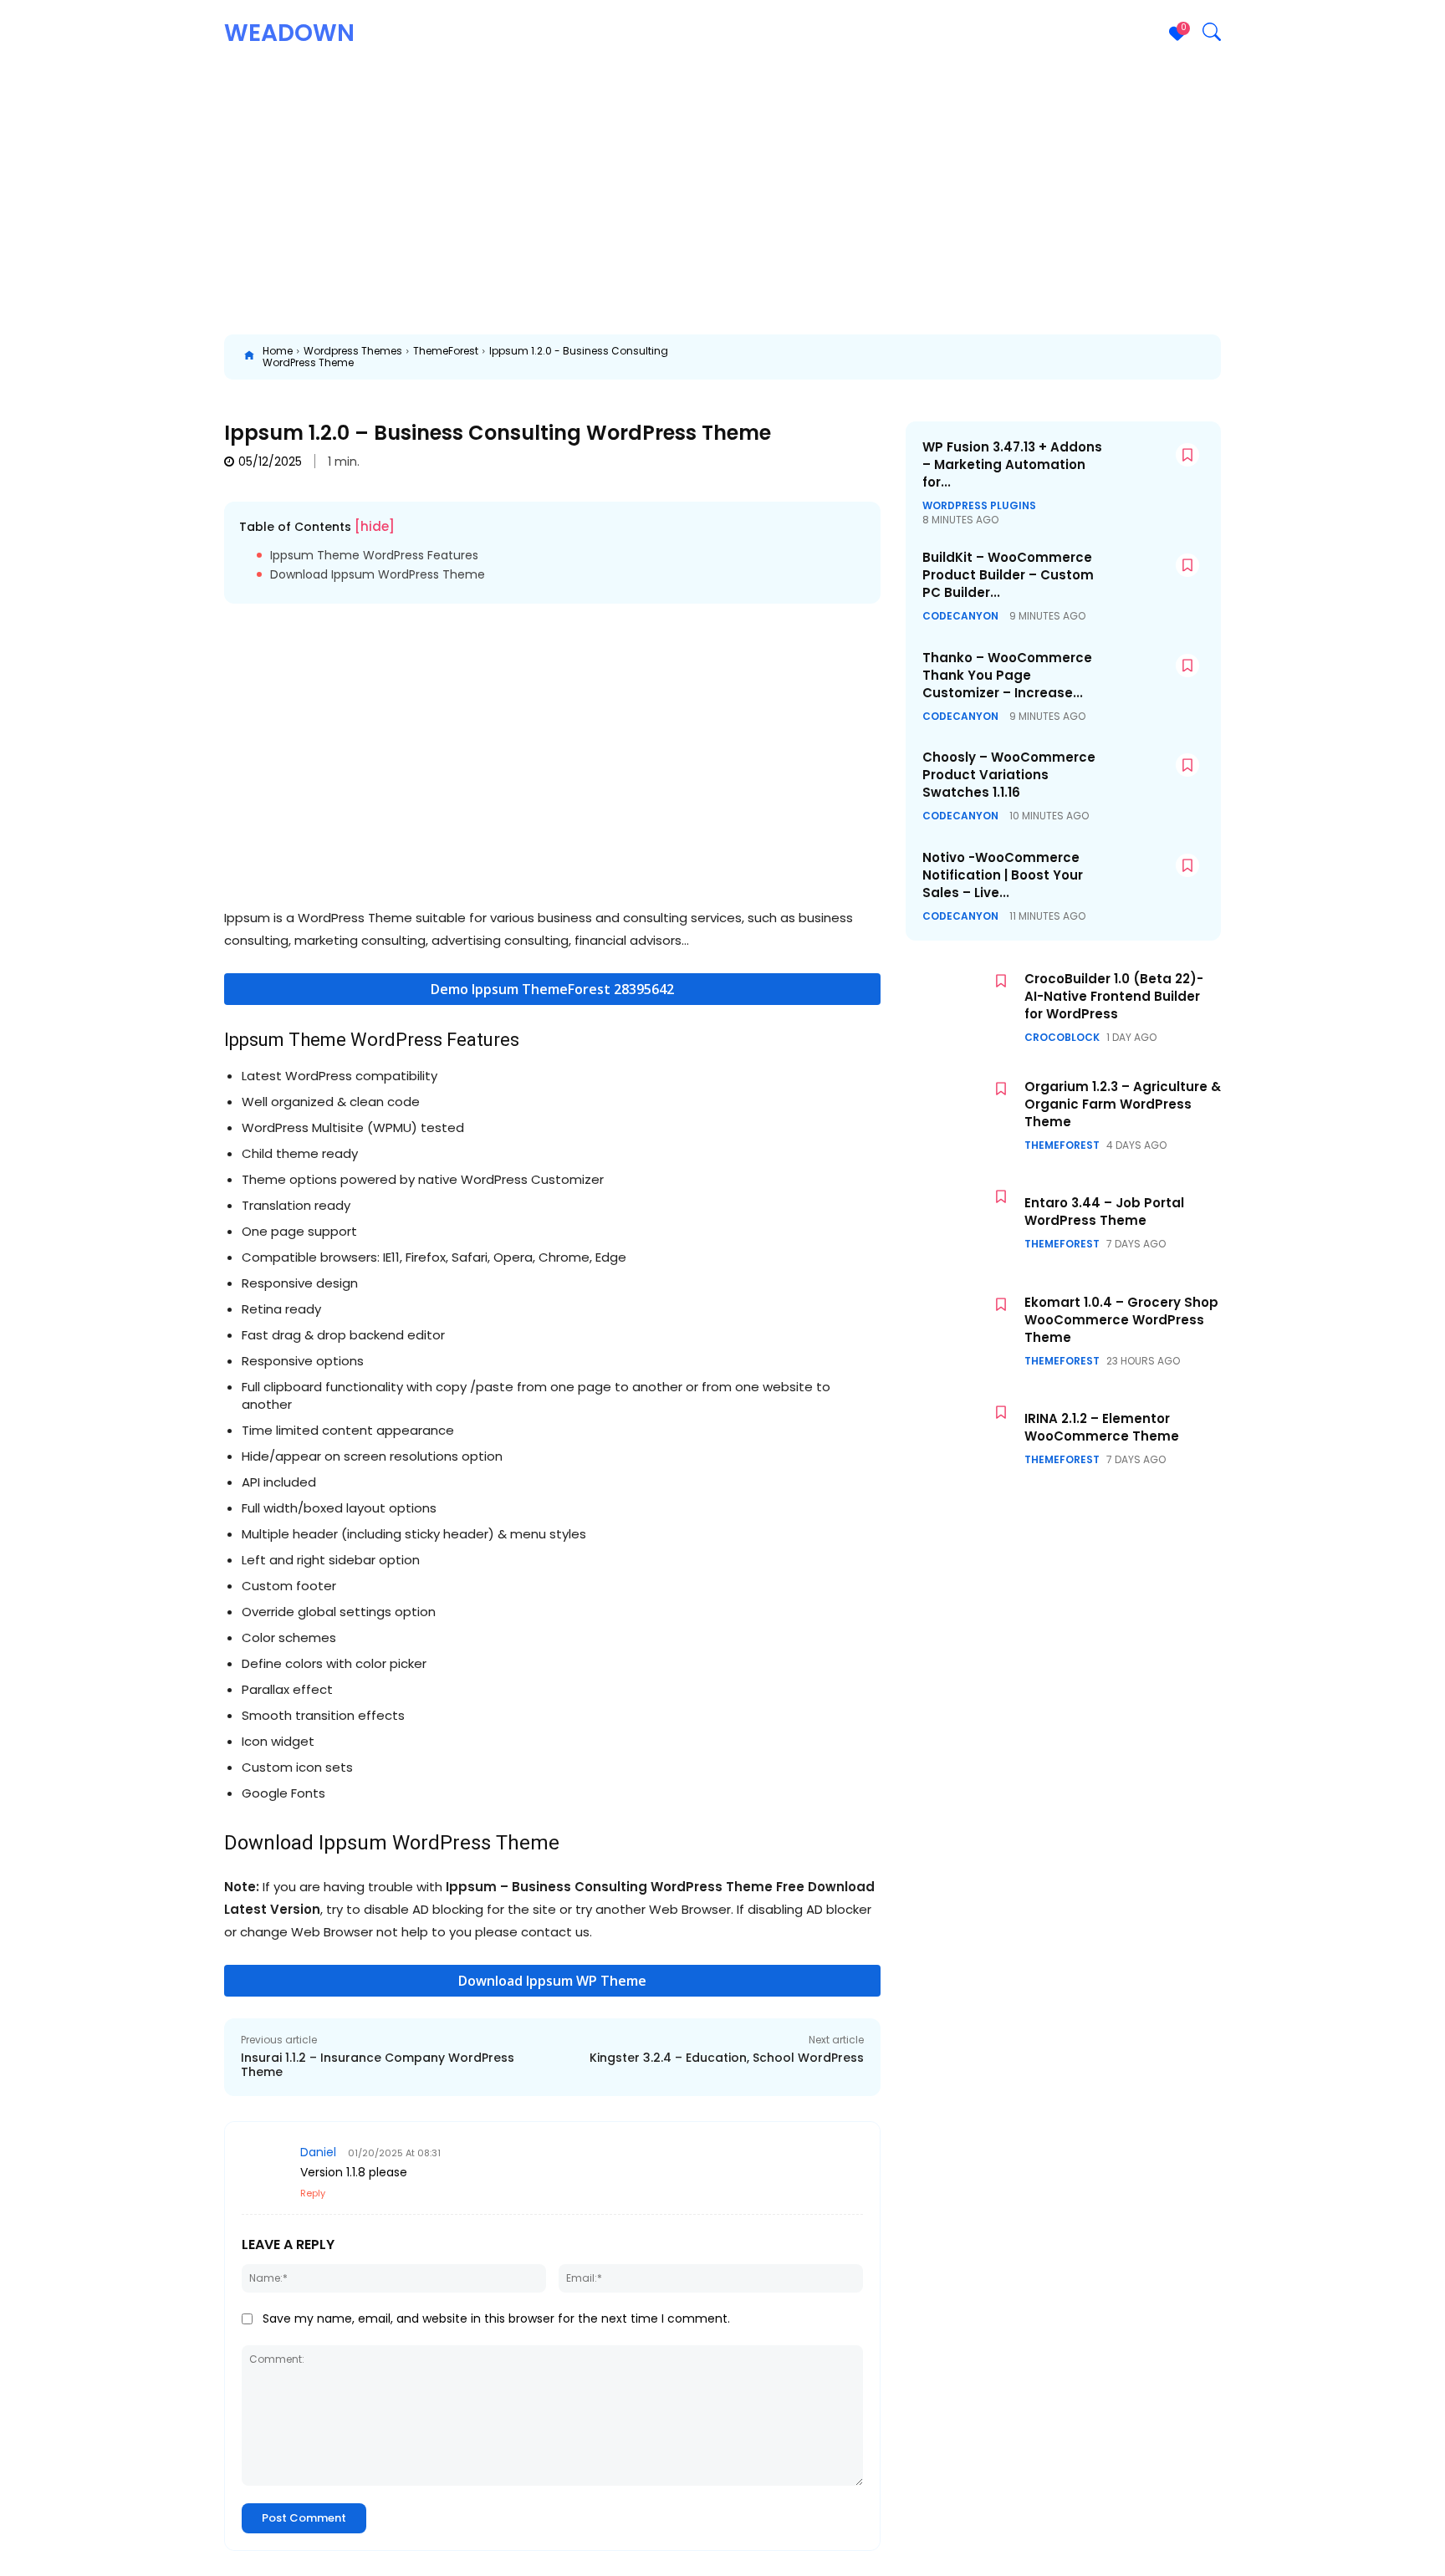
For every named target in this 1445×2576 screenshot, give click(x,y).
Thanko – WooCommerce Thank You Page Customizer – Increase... (1007, 675)
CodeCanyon (960, 616)
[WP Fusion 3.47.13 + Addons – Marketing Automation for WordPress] (1155, 473)
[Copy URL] (1284, 357)
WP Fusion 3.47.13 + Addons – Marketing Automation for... (1012, 464)
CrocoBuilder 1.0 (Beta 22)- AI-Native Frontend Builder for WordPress (1114, 996)
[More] (1324, 357)
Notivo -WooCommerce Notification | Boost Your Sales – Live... (1003, 875)
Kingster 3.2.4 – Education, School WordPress (727, 2058)
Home (278, 351)
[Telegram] (1131, 357)
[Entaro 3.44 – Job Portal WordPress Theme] (961, 1223)
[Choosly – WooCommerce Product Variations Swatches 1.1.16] (1155, 783)
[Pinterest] (938, 357)
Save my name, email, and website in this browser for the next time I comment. (496, 2318)
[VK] (1169, 357)
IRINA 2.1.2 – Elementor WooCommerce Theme (1102, 1427)
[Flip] (1246, 357)
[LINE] (1208, 357)
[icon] (249, 357)
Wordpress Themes (353, 351)
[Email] (1054, 357)
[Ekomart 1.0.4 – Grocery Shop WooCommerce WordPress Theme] (961, 1331)
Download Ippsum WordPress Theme (378, 575)
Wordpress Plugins (979, 506)
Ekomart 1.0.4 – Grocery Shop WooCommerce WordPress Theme (1121, 1320)
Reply (313, 2193)
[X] (900, 357)
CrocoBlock (1062, 1038)
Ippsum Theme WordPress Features (374, 556)
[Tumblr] (1092, 357)
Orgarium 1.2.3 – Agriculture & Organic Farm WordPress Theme (1123, 1104)
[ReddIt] (1015, 357)
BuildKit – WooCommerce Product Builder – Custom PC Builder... (1008, 575)
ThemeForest (446, 351)
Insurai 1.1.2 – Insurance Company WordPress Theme (378, 2065)
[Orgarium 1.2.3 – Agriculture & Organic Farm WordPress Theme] (961, 1115)
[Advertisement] (722, 192)
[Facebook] (861, 357)
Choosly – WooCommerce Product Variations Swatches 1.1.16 (1009, 775)
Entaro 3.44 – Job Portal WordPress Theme (1104, 1211)
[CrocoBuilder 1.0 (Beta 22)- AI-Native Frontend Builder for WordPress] (961, 1007)
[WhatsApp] (977, 357)
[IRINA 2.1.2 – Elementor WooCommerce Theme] (961, 1438)
